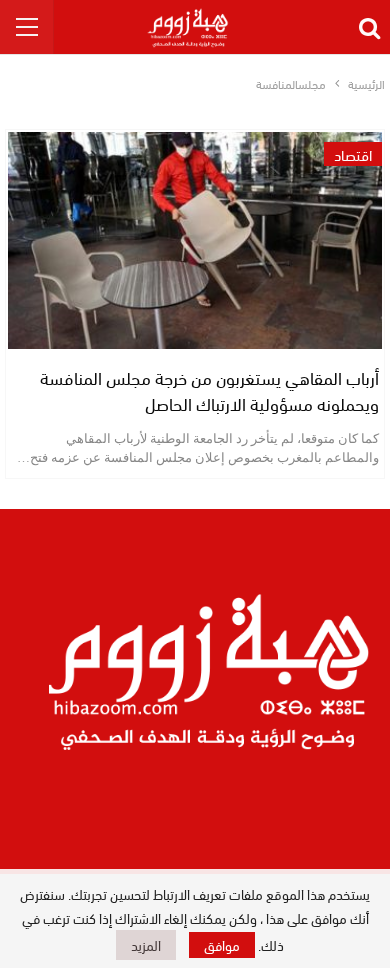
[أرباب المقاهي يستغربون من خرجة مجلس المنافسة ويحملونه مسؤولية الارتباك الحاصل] (195, 240)
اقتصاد (353, 154)
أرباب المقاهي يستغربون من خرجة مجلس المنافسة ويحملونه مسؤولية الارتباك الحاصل (209, 389)
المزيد (146, 944)
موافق (222, 944)
